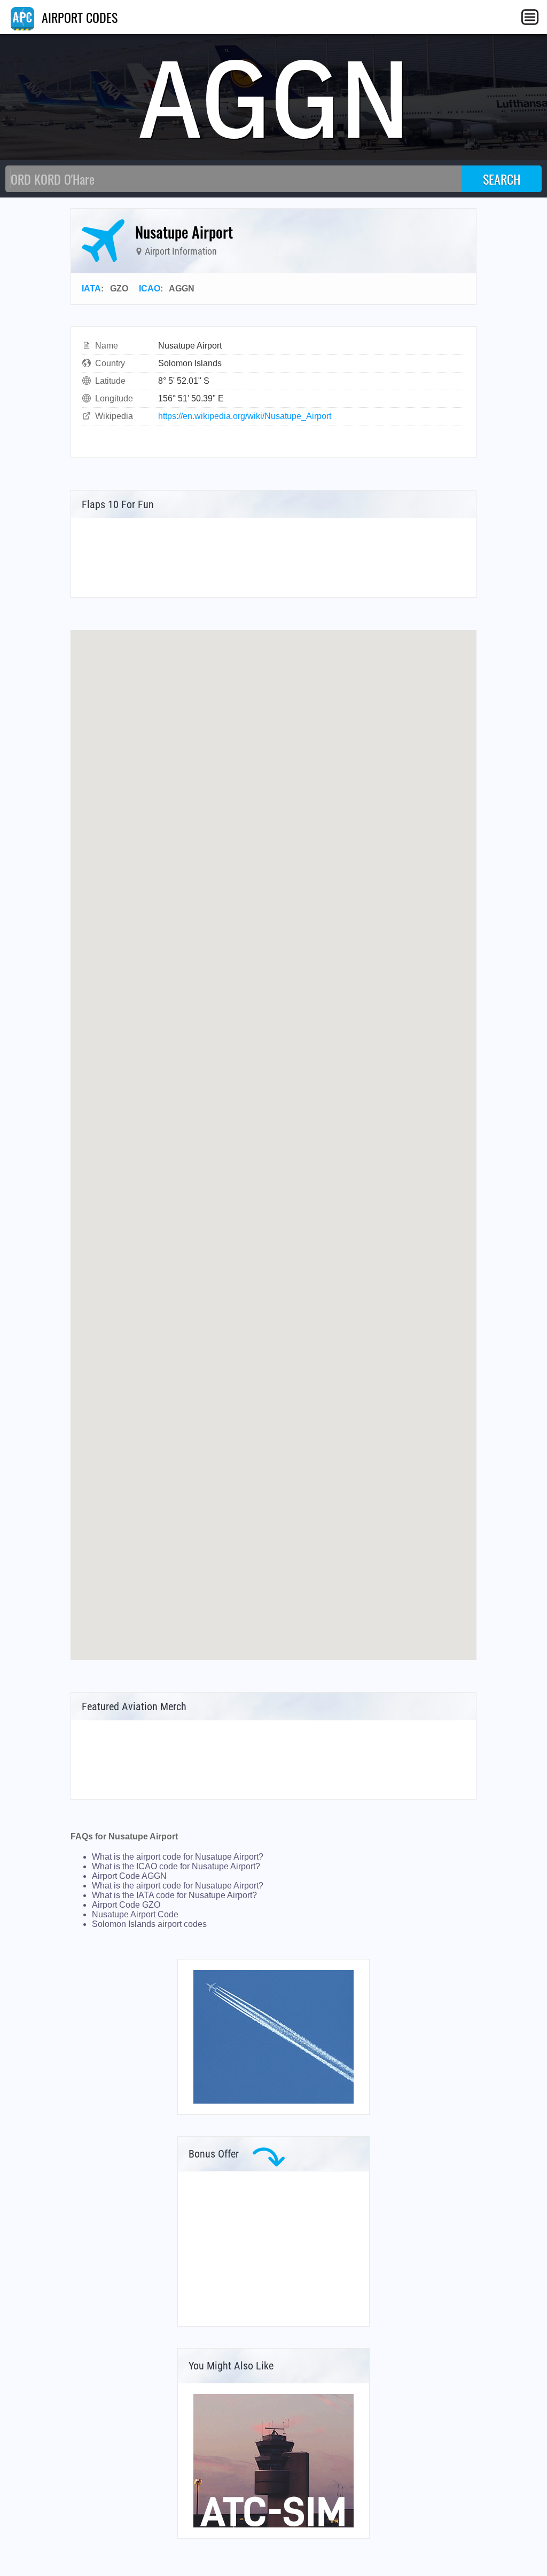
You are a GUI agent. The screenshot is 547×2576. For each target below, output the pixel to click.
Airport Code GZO (126, 1905)
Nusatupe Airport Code (135, 1914)
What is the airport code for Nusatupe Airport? (178, 1857)
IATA (91, 289)
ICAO (150, 289)
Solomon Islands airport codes (149, 1924)
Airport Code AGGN (129, 1876)
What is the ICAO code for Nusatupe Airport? (176, 1866)
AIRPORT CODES (78, 17)
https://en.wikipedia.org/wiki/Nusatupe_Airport (245, 416)
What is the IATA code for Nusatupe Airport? (174, 1895)
